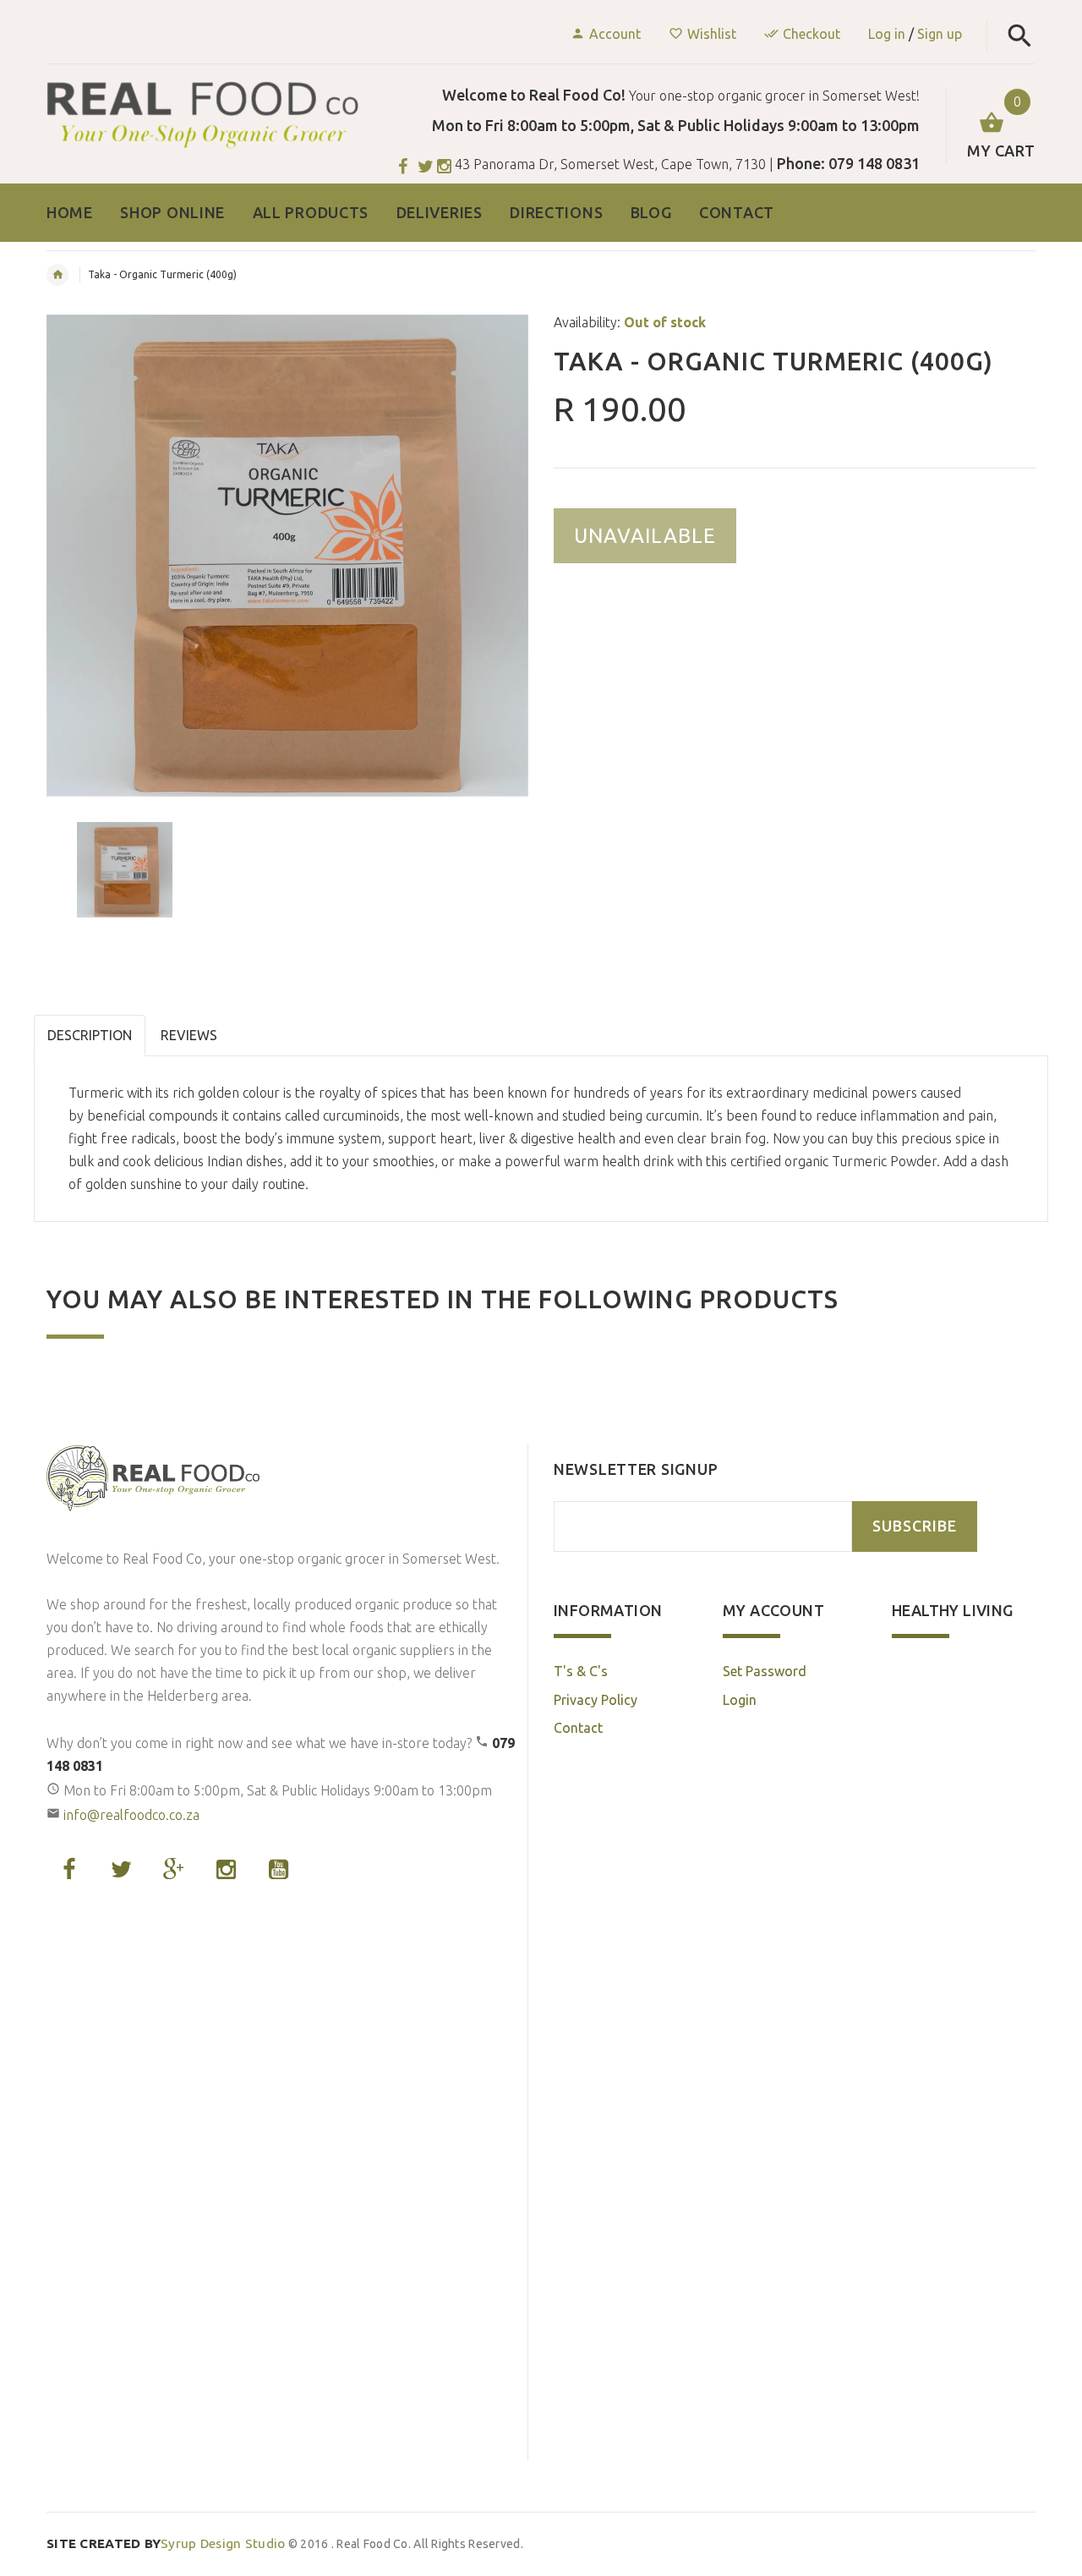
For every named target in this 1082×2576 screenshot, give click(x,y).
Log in (887, 34)
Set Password (765, 1671)
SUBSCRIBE (915, 1526)
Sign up (940, 34)
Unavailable (645, 536)
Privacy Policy (596, 1700)
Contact (578, 1728)
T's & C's (581, 1671)
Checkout (811, 34)
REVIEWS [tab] (189, 1035)
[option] (287, 556)
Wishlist (712, 34)
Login (740, 1700)
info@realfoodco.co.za (131, 1815)
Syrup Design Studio (166, 2543)
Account (615, 34)
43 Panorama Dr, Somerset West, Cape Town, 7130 (610, 164)
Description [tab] (90, 1035)
